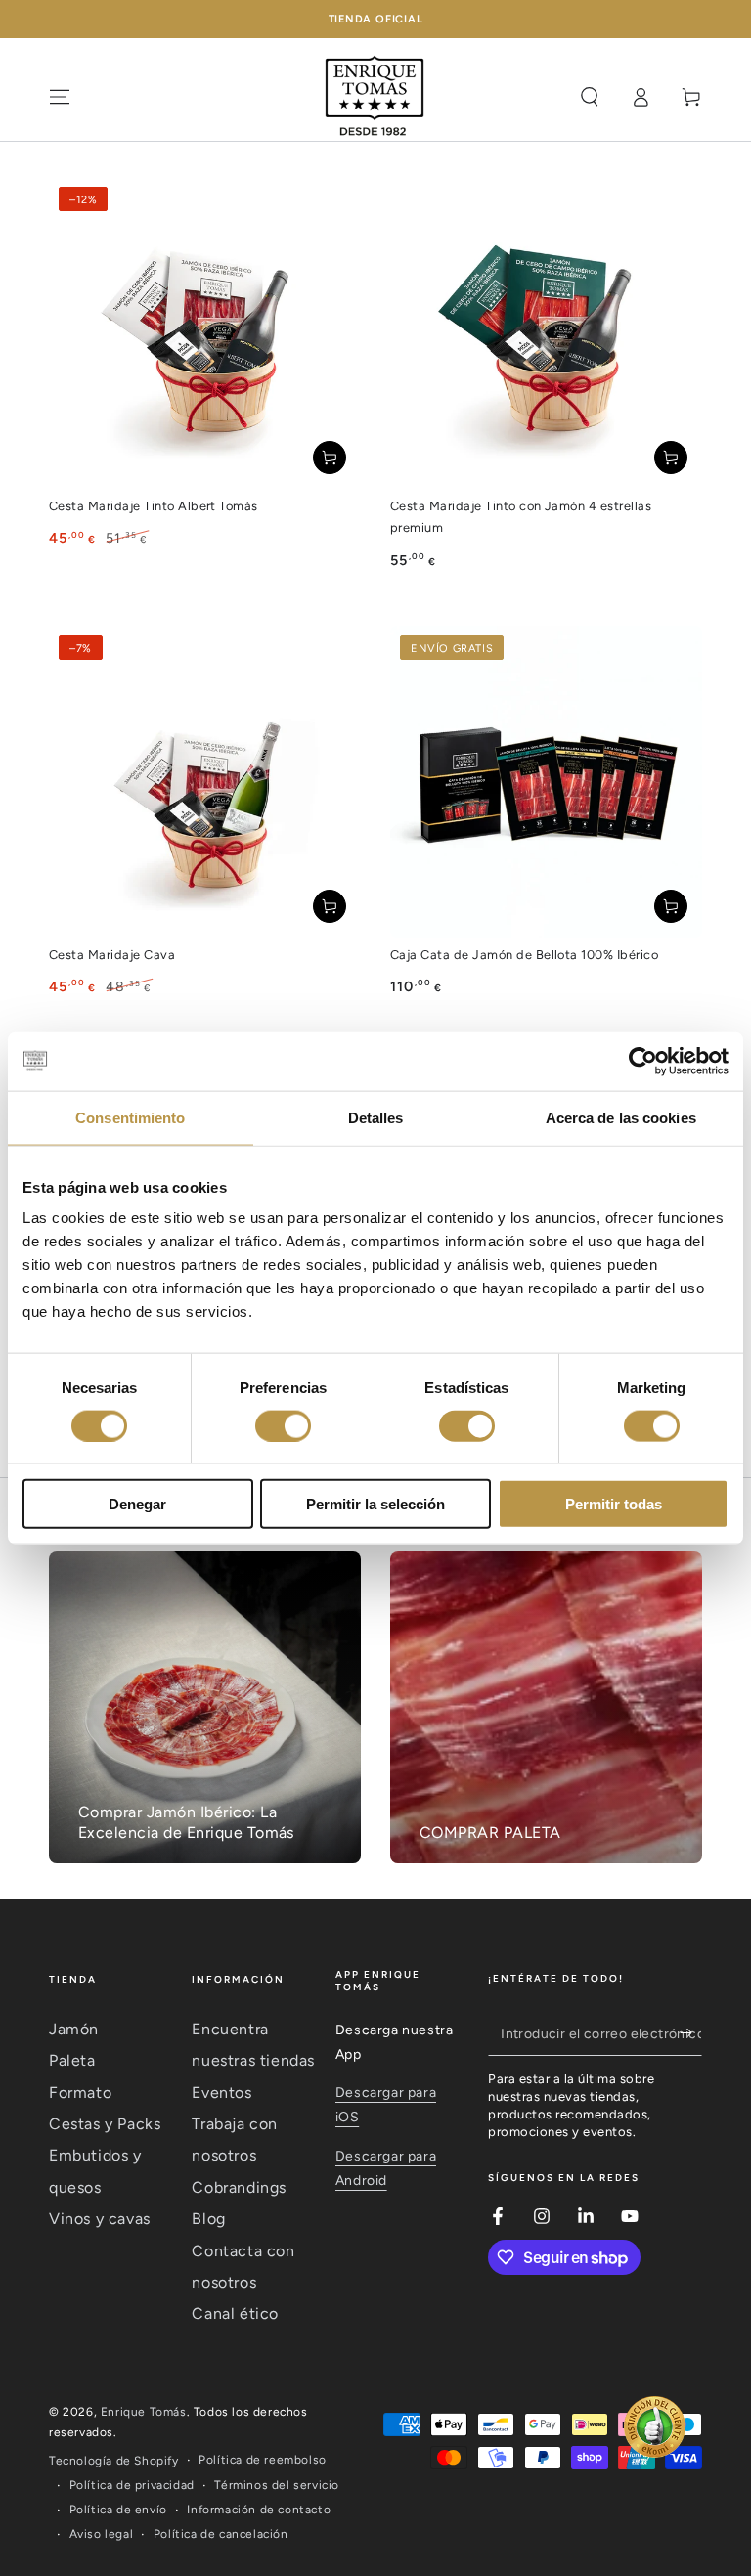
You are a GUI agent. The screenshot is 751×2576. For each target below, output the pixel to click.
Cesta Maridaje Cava (112, 955)
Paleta (72, 2060)
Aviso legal (102, 2534)
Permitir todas (614, 1504)
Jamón (74, 2029)
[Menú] (60, 97)
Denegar (137, 1504)
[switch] (283, 1425)
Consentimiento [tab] (130, 1117)
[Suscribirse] (691, 2033)
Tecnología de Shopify (114, 2461)
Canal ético (235, 2314)
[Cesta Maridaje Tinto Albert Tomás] (205, 333)
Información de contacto (259, 2510)
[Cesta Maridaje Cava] (205, 782)
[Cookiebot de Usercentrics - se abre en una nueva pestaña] (643, 1061)
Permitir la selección (375, 1504)
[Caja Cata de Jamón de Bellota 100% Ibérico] (546, 782)
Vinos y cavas (100, 2219)
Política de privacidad (132, 2485)
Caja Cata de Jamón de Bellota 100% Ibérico (524, 955)
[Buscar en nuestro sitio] (590, 97)
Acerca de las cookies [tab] (621, 1117)
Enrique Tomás (144, 2412)
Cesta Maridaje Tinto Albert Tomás (154, 506)
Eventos (221, 2093)
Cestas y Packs (105, 2124)
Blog (208, 2219)
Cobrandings (239, 2187)
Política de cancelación (221, 2534)
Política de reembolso (263, 2460)
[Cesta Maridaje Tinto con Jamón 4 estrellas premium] (546, 333)
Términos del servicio (277, 2485)
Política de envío (118, 2510)
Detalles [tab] (376, 1117)
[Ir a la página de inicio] (375, 97)
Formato (80, 2093)
